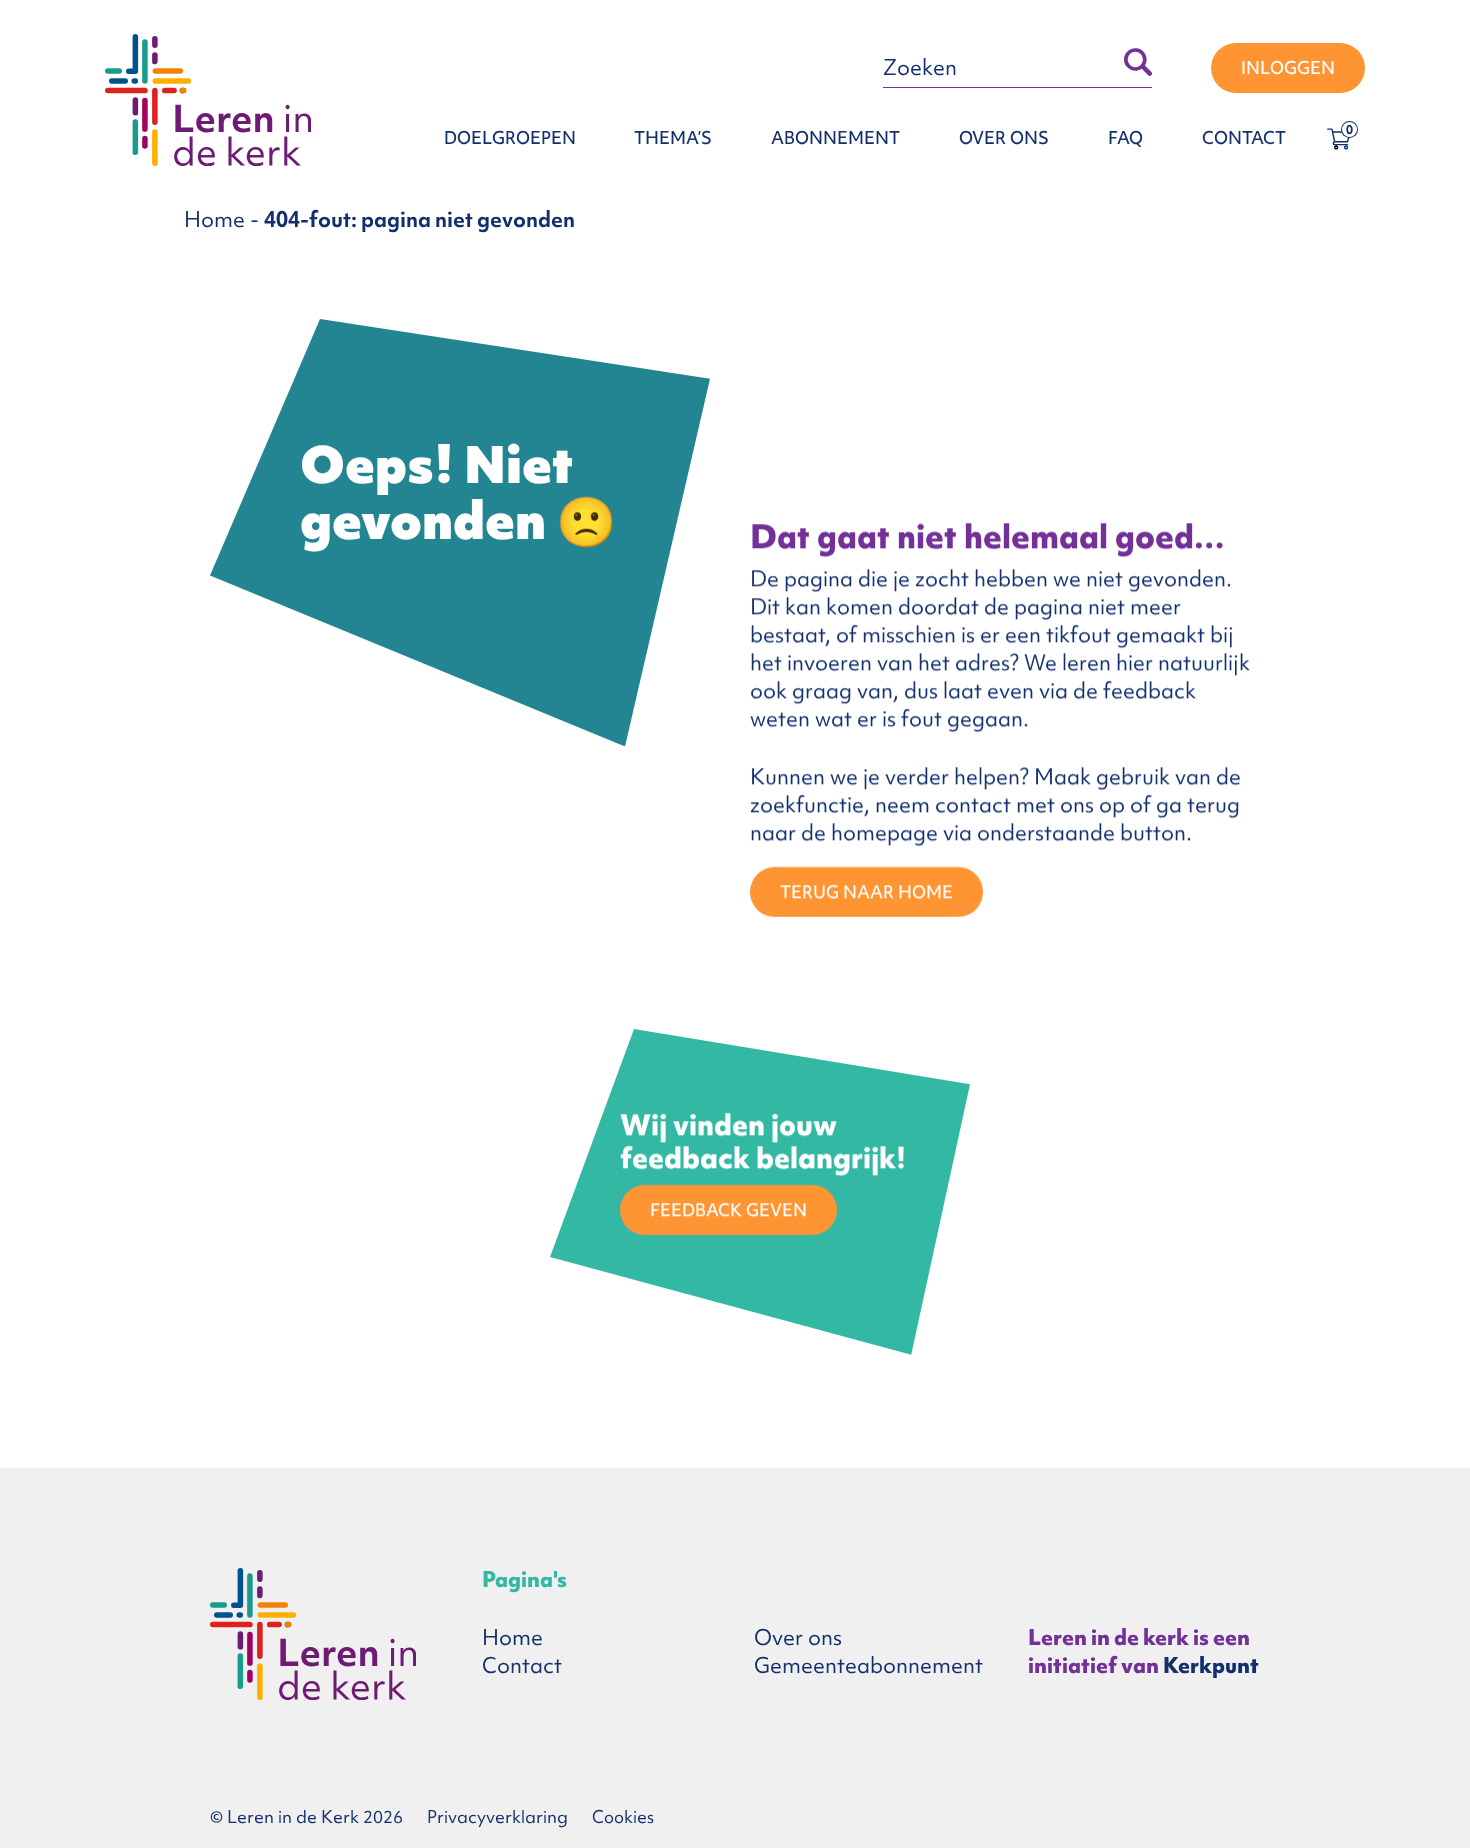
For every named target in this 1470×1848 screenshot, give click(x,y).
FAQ (1125, 137)
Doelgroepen (510, 137)
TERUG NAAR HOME (866, 891)
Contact (1244, 137)
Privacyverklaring (497, 1816)
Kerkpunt (1211, 1665)
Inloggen (1288, 67)
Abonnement (835, 137)
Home (214, 219)
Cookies (623, 1816)
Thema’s (673, 137)
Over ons (1004, 137)
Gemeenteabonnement (868, 1665)
